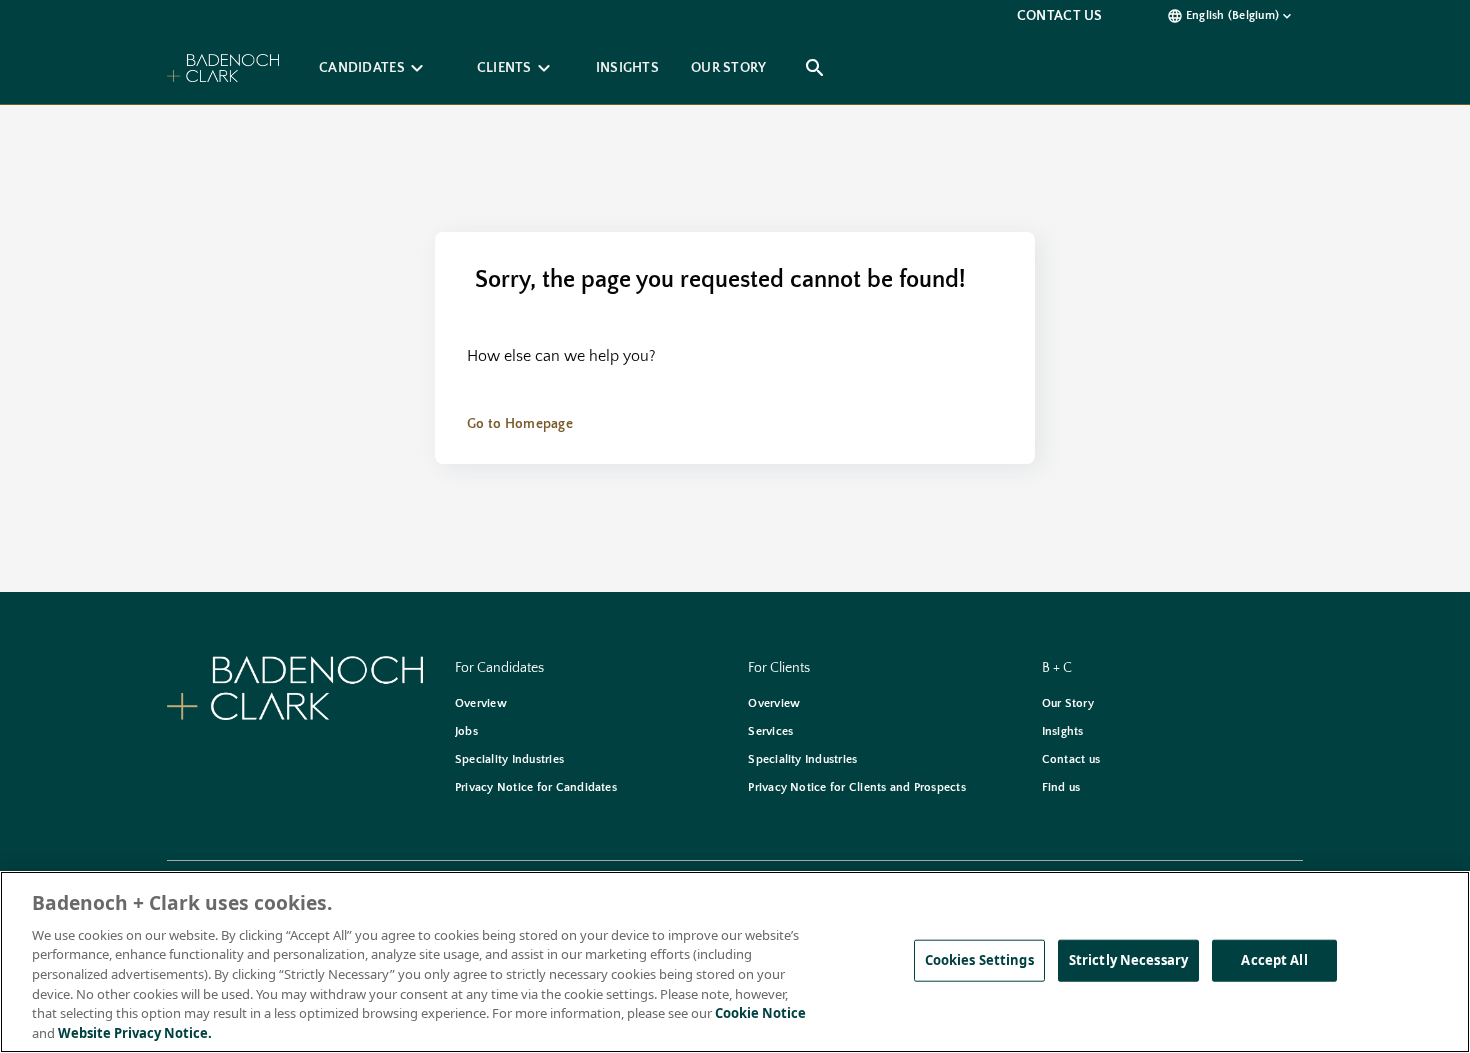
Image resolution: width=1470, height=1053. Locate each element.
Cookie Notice (760, 1013)
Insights (1063, 731)
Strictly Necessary (1128, 960)
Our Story (1068, 703)
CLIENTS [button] (516, 68)
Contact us (1071, 759)
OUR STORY (729, 68)
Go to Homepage (520, 424)
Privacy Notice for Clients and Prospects (857, 787)
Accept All (1274, 960)
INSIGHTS (627, 68)
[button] (1235, 16)
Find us (1061, 787)
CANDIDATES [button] (374, 68)
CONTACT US (1060, 16)
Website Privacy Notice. (135, 1032)
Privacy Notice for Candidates (536, 787)
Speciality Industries (509, 759)
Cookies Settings (979, 960)
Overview (481, 703)
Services (770, 731)
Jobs (466, 731)
